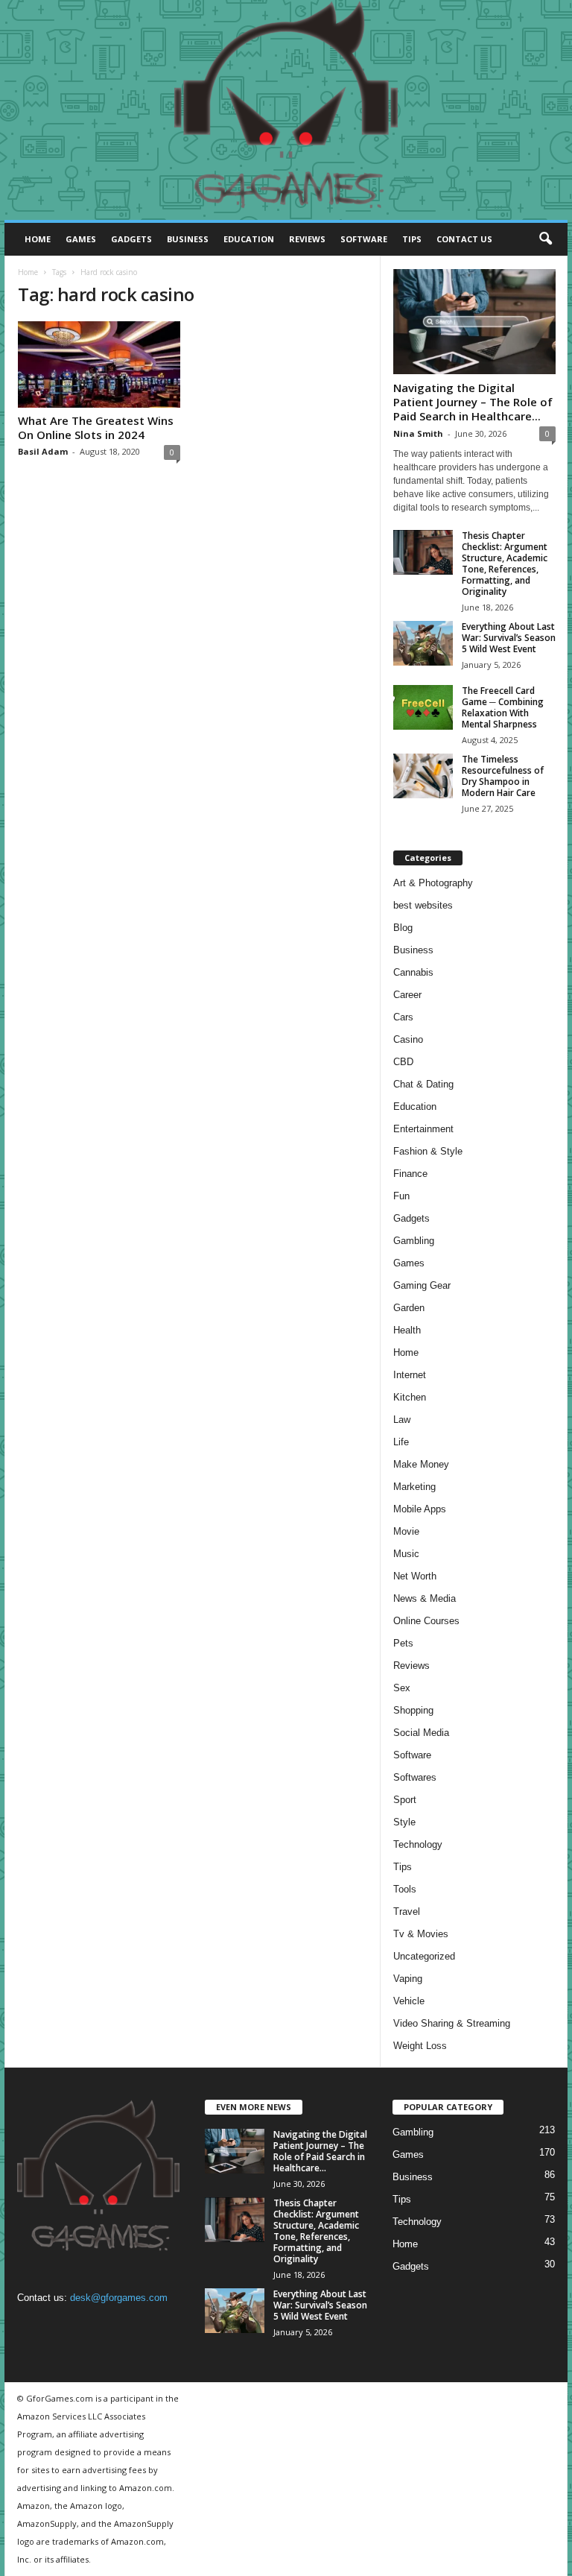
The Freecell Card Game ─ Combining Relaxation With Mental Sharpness (503, 707)
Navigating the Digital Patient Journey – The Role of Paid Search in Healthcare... (473, 402)
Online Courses (426, 1621)
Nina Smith (418, 433)
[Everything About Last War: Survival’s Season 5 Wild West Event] (423, 643)
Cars (403, 1017)
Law (402, 1420)
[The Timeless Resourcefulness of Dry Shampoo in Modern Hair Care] (423, 776)
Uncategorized (424, 1956)
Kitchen (410, 1397)
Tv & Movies (421, 1934)
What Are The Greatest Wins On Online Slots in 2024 (96, 427)
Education (249, 239)
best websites (423, 905)
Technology (418, 1844)
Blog (403, 928)
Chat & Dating (423, 1084)
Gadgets (131, 239)
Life (401, 1442)
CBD (403, 1062)
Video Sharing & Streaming (452, 2023)
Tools (405, 1889)
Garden (409, 1308)
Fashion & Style (428, 1151)
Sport (405, 1800)
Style (404, 1822)
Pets (403, 1643)
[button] (545, 239)
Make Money (421, 1464)
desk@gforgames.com (119, 2298)
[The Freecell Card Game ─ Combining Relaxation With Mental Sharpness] (423, 707)
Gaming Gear (422, 1285)
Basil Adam (43, 451)
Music (406, 1554)
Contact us (464, 239)
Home (38, 239)
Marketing (414, 1487)
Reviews (307, 239)
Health (407, 1330)
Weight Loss (420, 2046)
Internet (410, 1375)
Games (81, 239)
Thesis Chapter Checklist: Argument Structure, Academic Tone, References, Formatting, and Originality (505, 563)
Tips (412, 239)
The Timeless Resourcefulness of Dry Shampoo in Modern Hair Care (503, 776)
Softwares (415, 1777)
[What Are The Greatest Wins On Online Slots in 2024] (99, 364)
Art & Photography (433, 883)
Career (407, 995)
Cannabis (413, 972)
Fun (401, 1196)
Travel (407, 1912)
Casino (408, 1039)
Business (188, 239)
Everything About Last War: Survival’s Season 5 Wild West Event (509, 638)
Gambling (414, 1241)
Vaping (408, 1979)
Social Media (421, 1733)
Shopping (413, 1710)
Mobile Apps (420, 1509)
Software (364, 239)
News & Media (425, 1598)
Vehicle (409, 2001)
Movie (406, 1531)
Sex (402, 1688)
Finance (410, 1174)
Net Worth (415, 1576)
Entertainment (423, 1129)
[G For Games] (286, 110)
